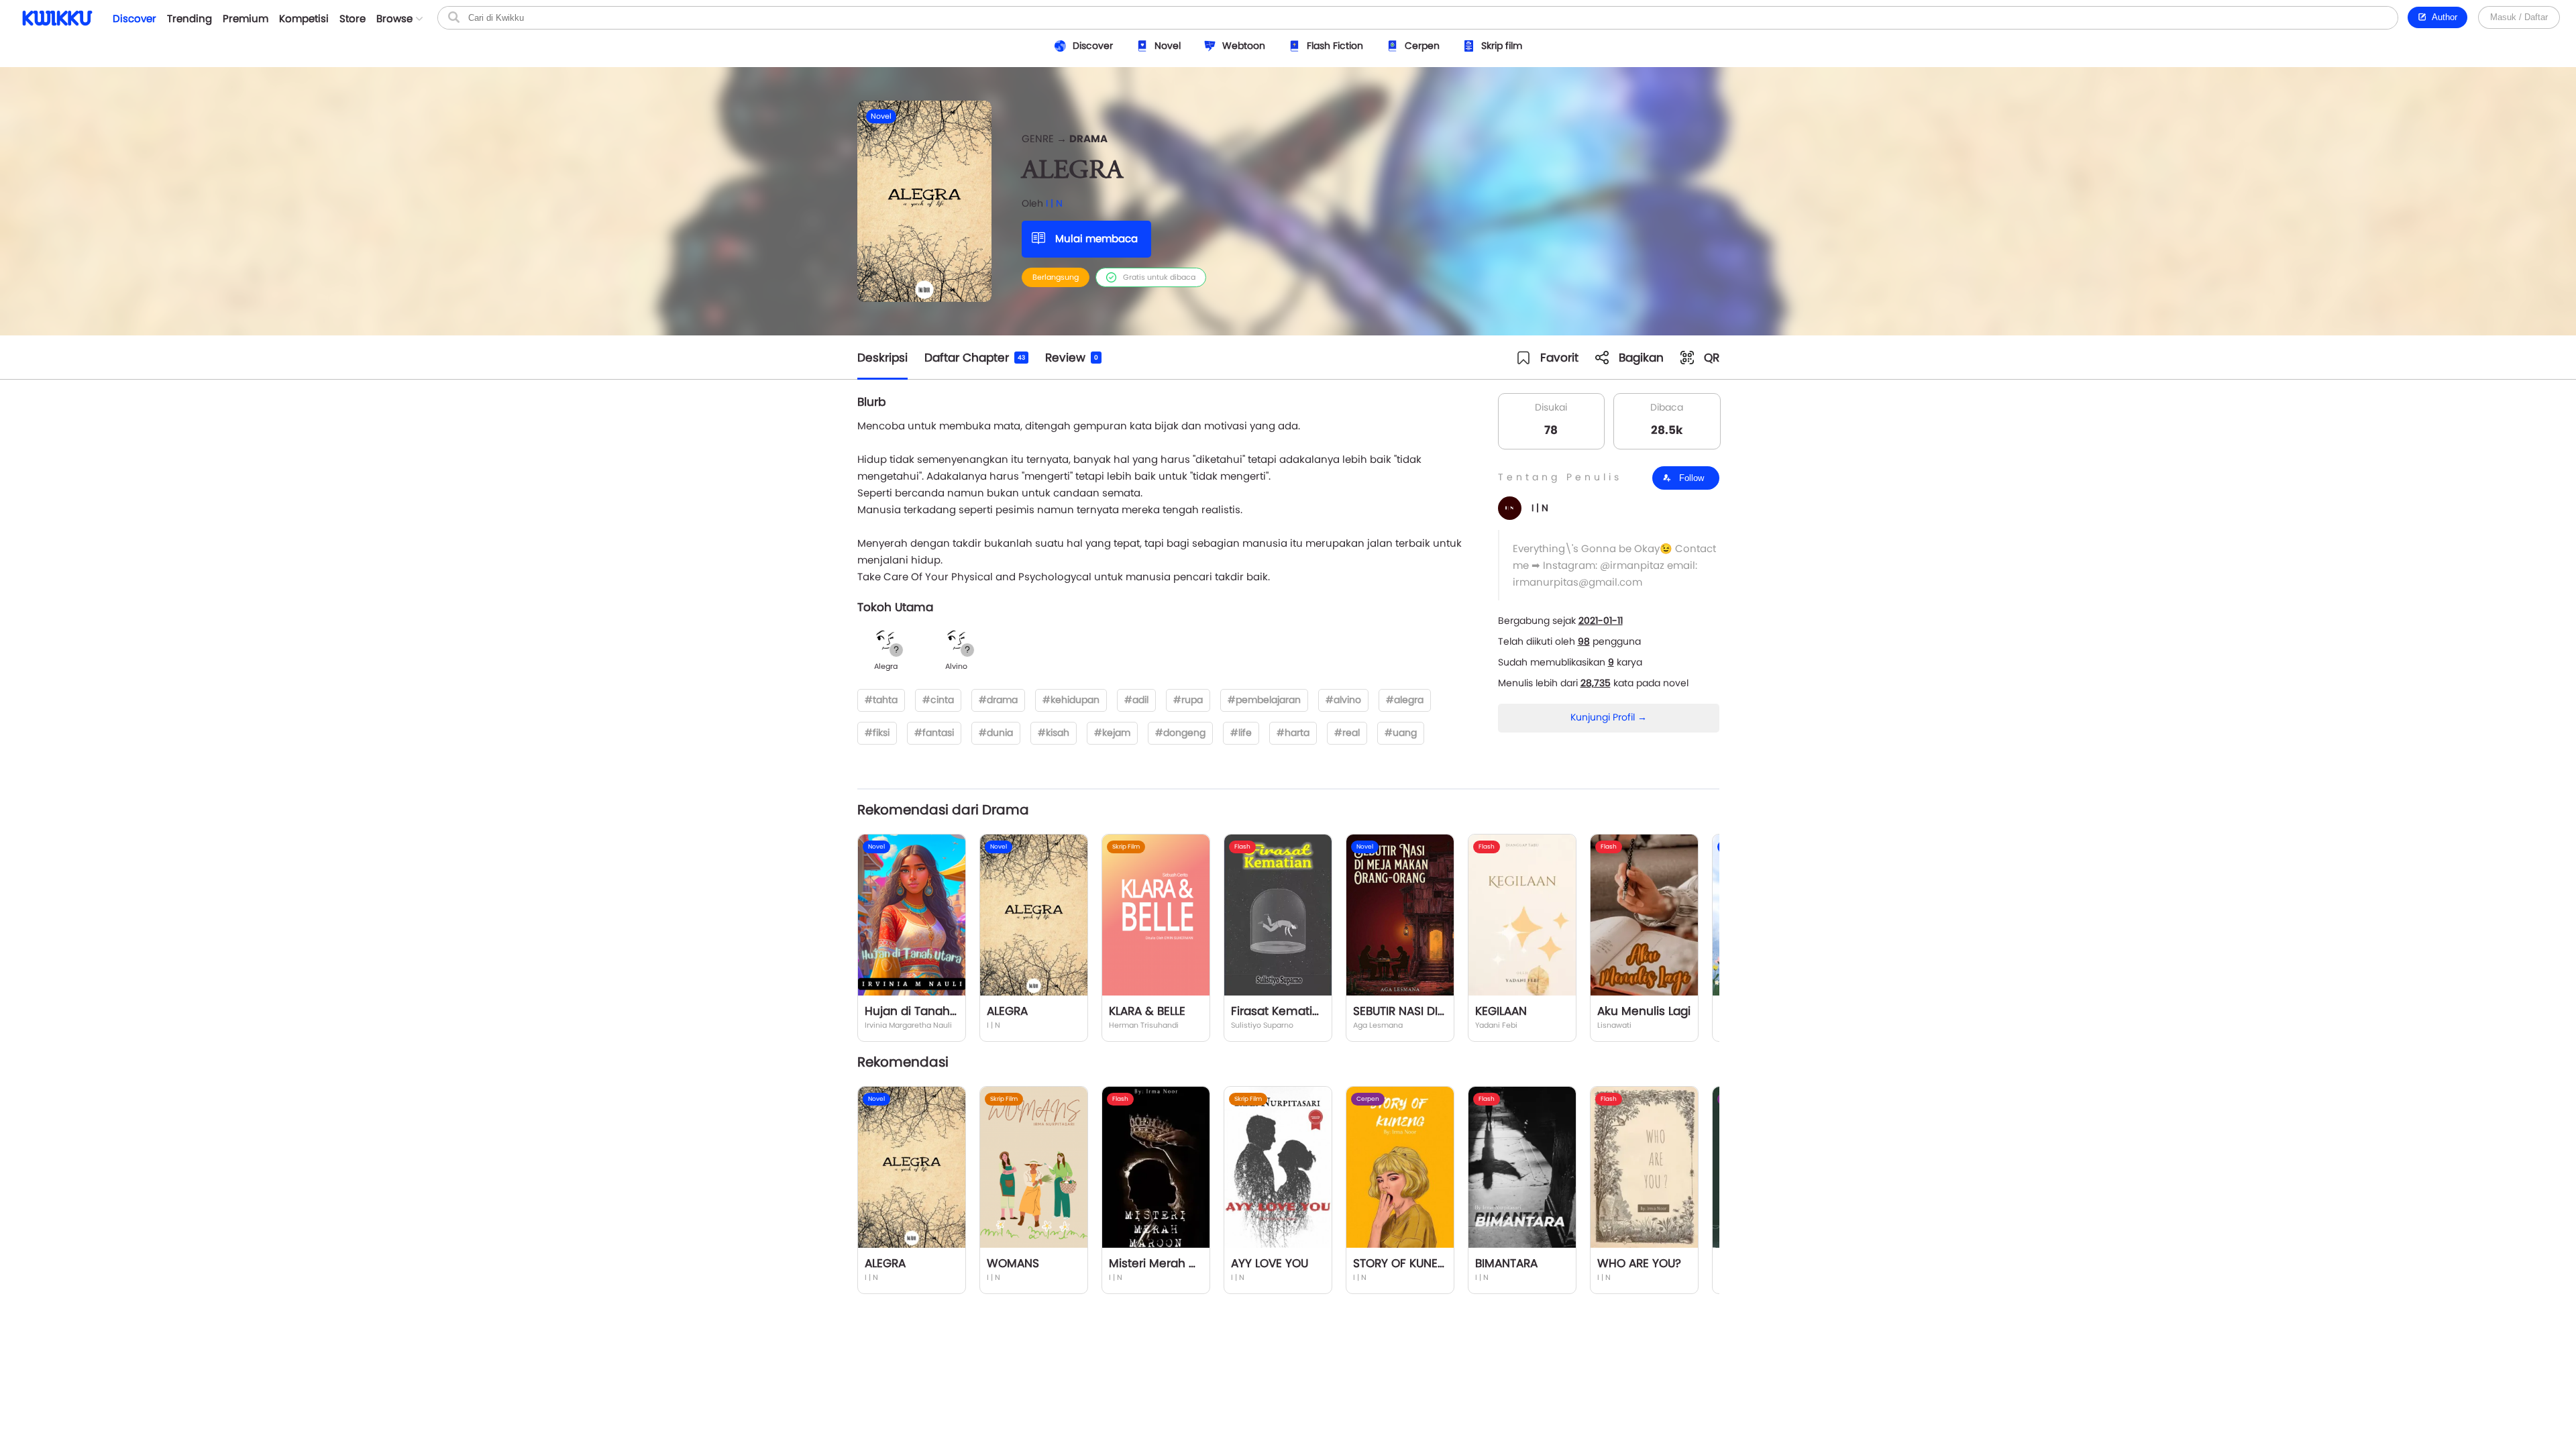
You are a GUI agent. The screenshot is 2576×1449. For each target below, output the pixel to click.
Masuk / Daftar (2519, 17)
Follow (1690, 478)
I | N (1054, 203)
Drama (1088, 139)
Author (2442, 17)
